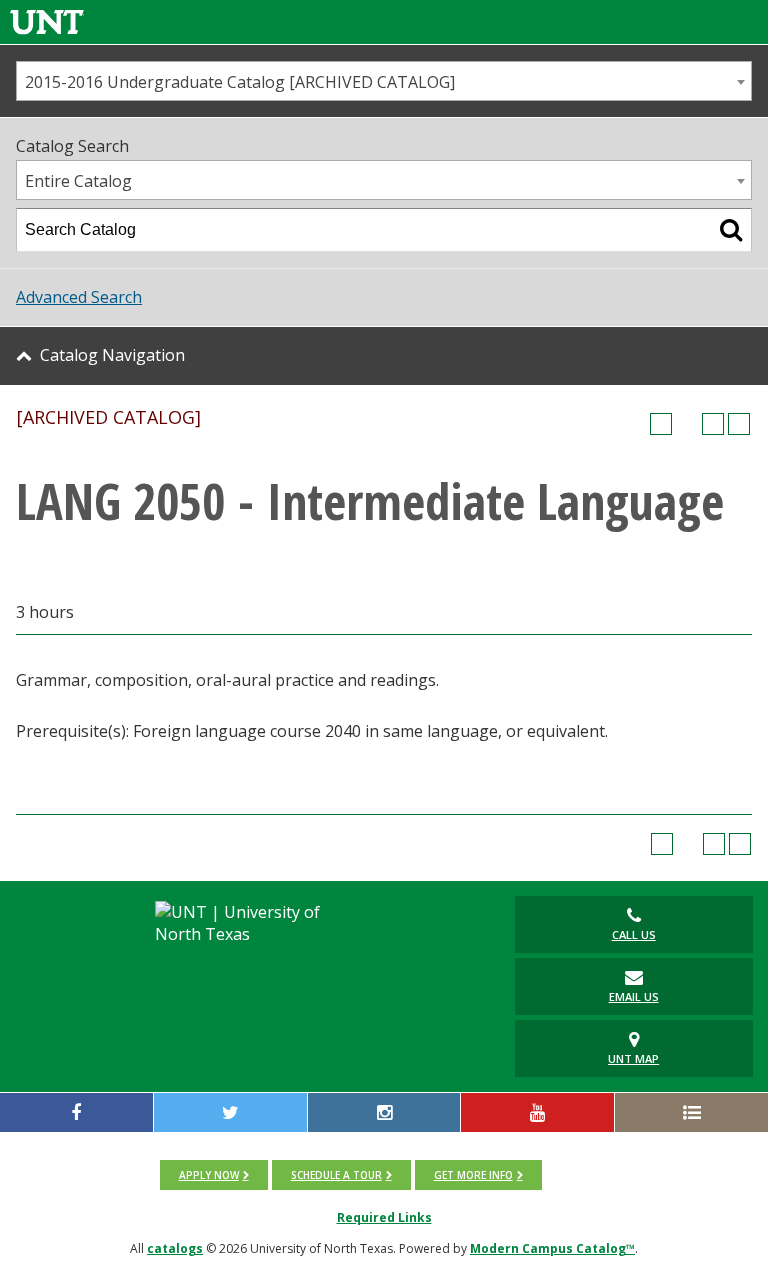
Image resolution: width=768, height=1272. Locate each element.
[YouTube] (537, 1112)
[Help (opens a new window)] (739, 424)
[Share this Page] (687, 424)
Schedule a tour (336, 1175)
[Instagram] (384, 1112)
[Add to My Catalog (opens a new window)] (661, 424)
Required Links (384, 1217)
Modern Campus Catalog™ (552, 1248)
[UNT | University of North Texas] (254, 923)
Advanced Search (79, 297)
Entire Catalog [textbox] (78, 181)
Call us (634, 934)
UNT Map (633, 1058)
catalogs (175, 1248)
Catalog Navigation (112, 355)
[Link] (47, 21)
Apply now (209, 1175)
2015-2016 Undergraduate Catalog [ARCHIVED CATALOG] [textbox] (240, 82)
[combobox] (384, 81)
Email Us (634, 996)
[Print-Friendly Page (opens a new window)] (713, 424)
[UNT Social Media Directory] (691, 1112)
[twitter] (230, 1112)
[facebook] (76, 1112)
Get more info (473, 1175)
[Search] (731, 230)
